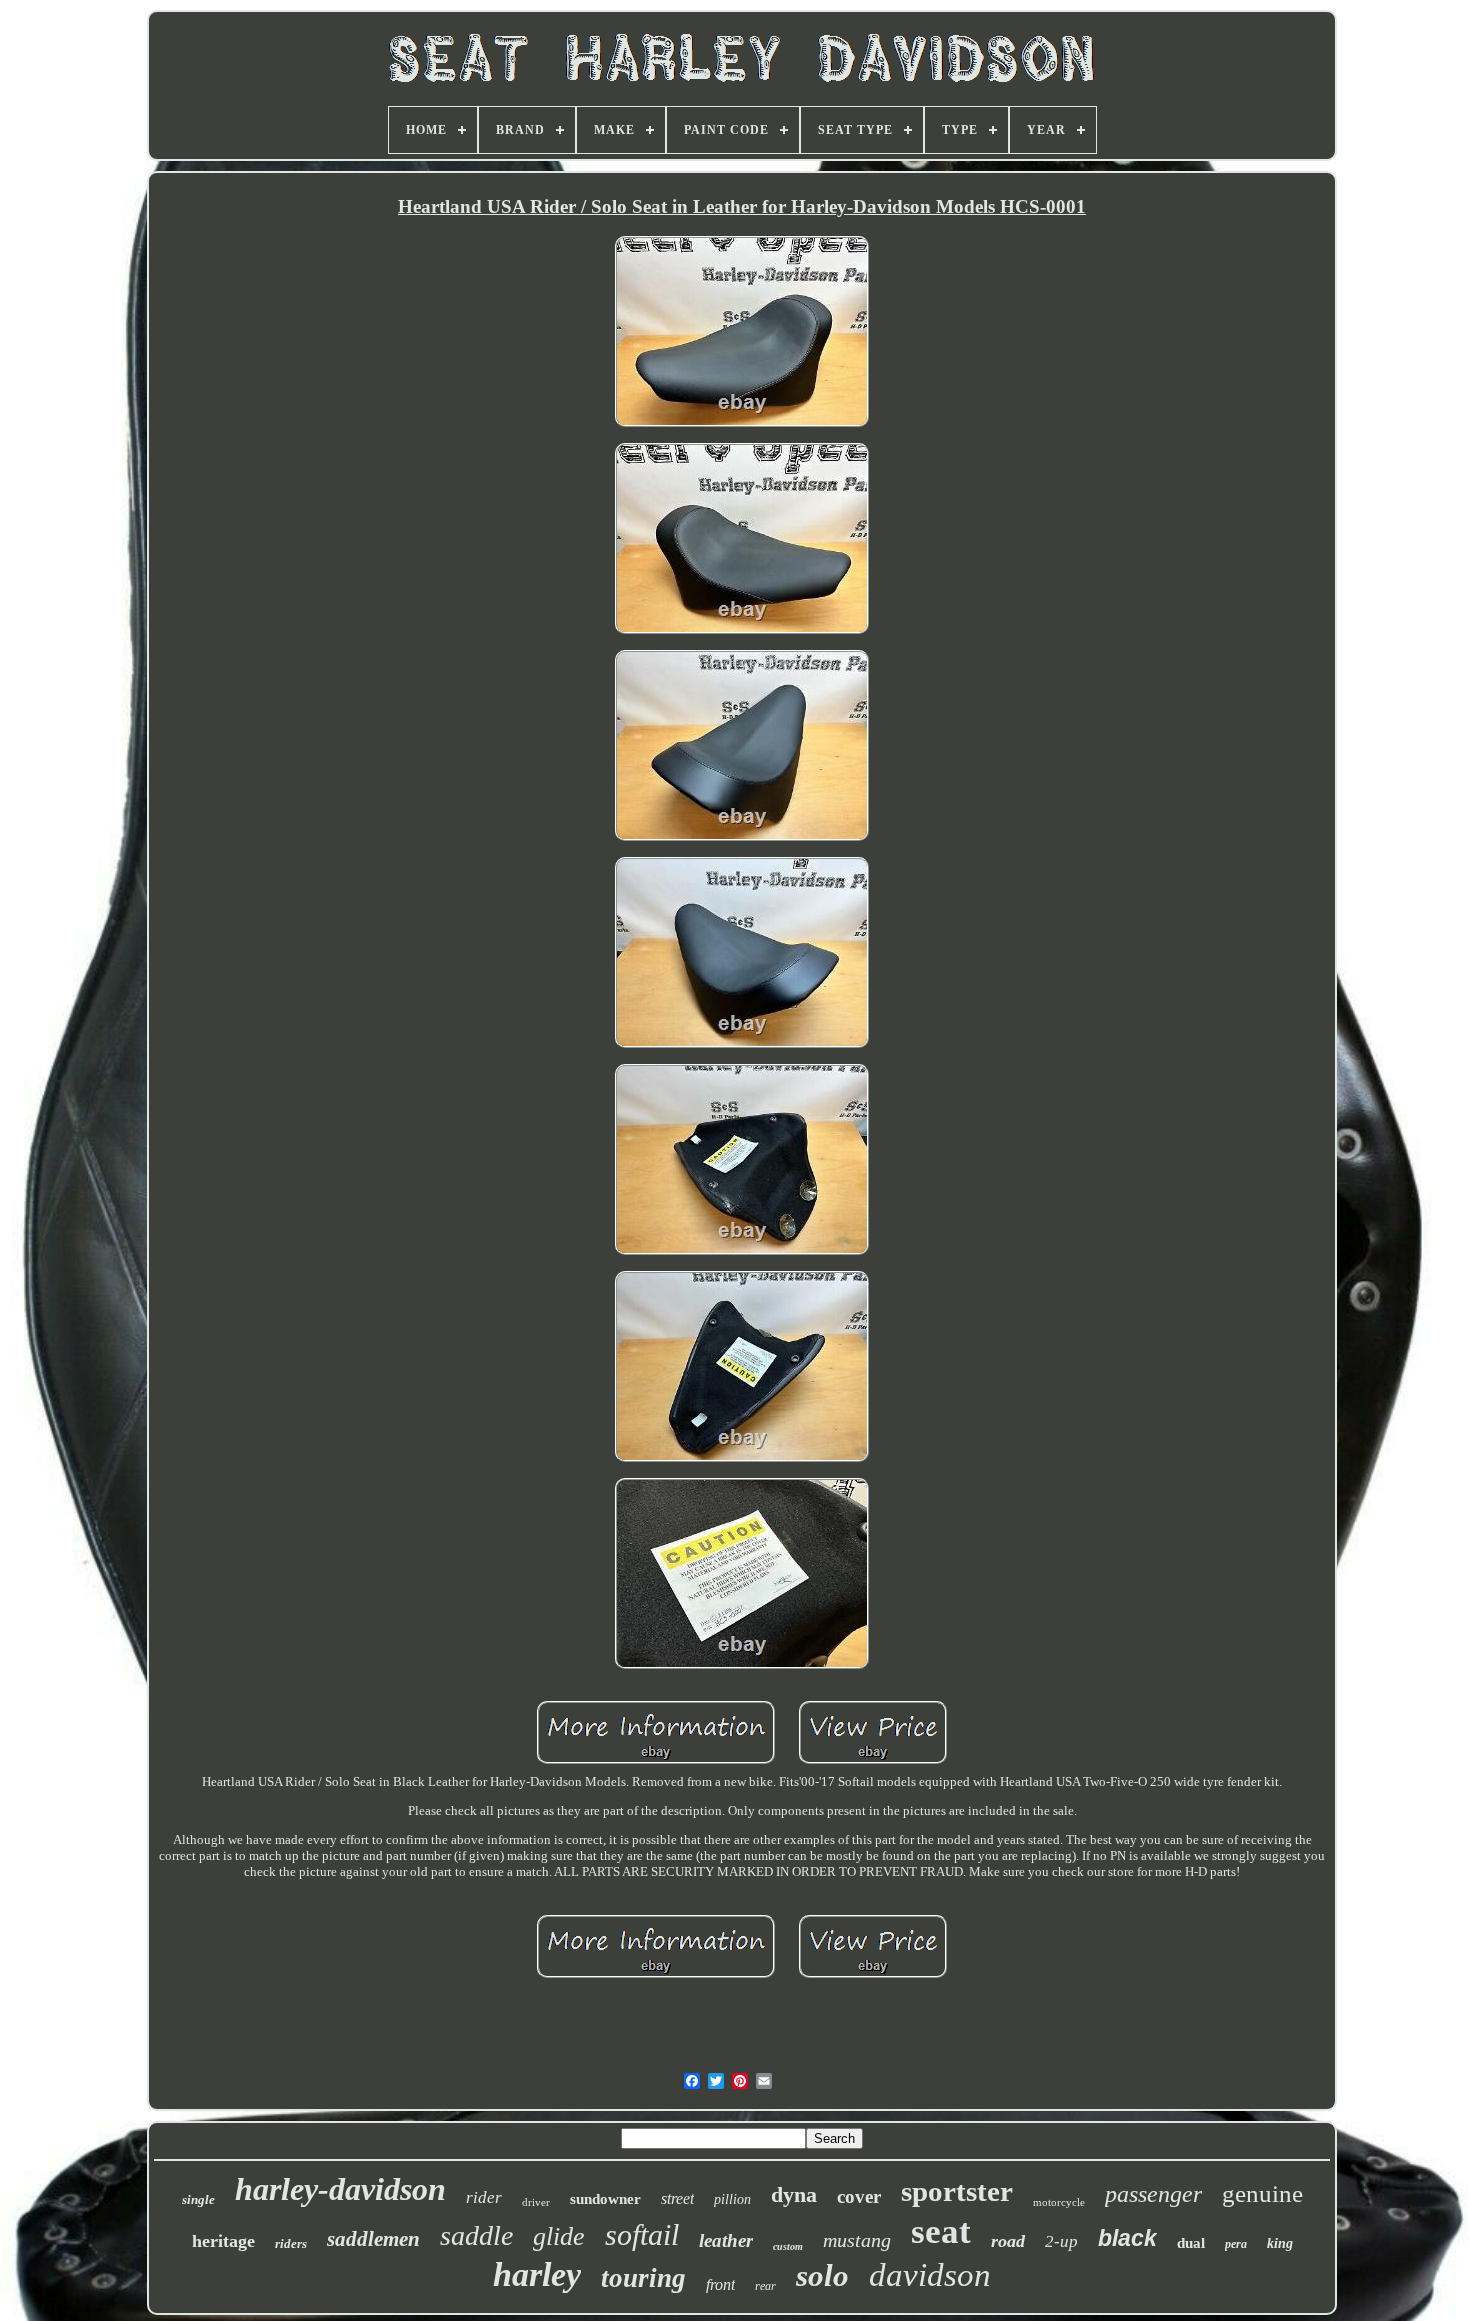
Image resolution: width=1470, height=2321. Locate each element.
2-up (1061, 2241)
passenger (1153, 2194)
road (1008, 2241)
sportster (957, 2191)
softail (642, 2234)
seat (941, 2231)
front (720, 2284)
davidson (930, 2275)
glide (559, 2236)
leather (726, 2240)
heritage (223, 2241)
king (1280, 2243)
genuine (1262, 2193)
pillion (732, 2199)
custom (788, 2246)
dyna (794, 2194)
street (677, 2198)
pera (1236, 2244)
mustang (857, 2240)
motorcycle (1059, 2202)
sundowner (605, 2199)
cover (859, 2196)
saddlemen (373, 2239)
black (1127, 2238)
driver (536, 2202)
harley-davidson (340, 2189)
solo (822, 2275)
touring (643, 2278)
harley (537, 2274)
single (198, 2199)
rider (484, 2197)
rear (765, 2286)
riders (291, 2243)
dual (1191, 2243)
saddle (476, 2235)
